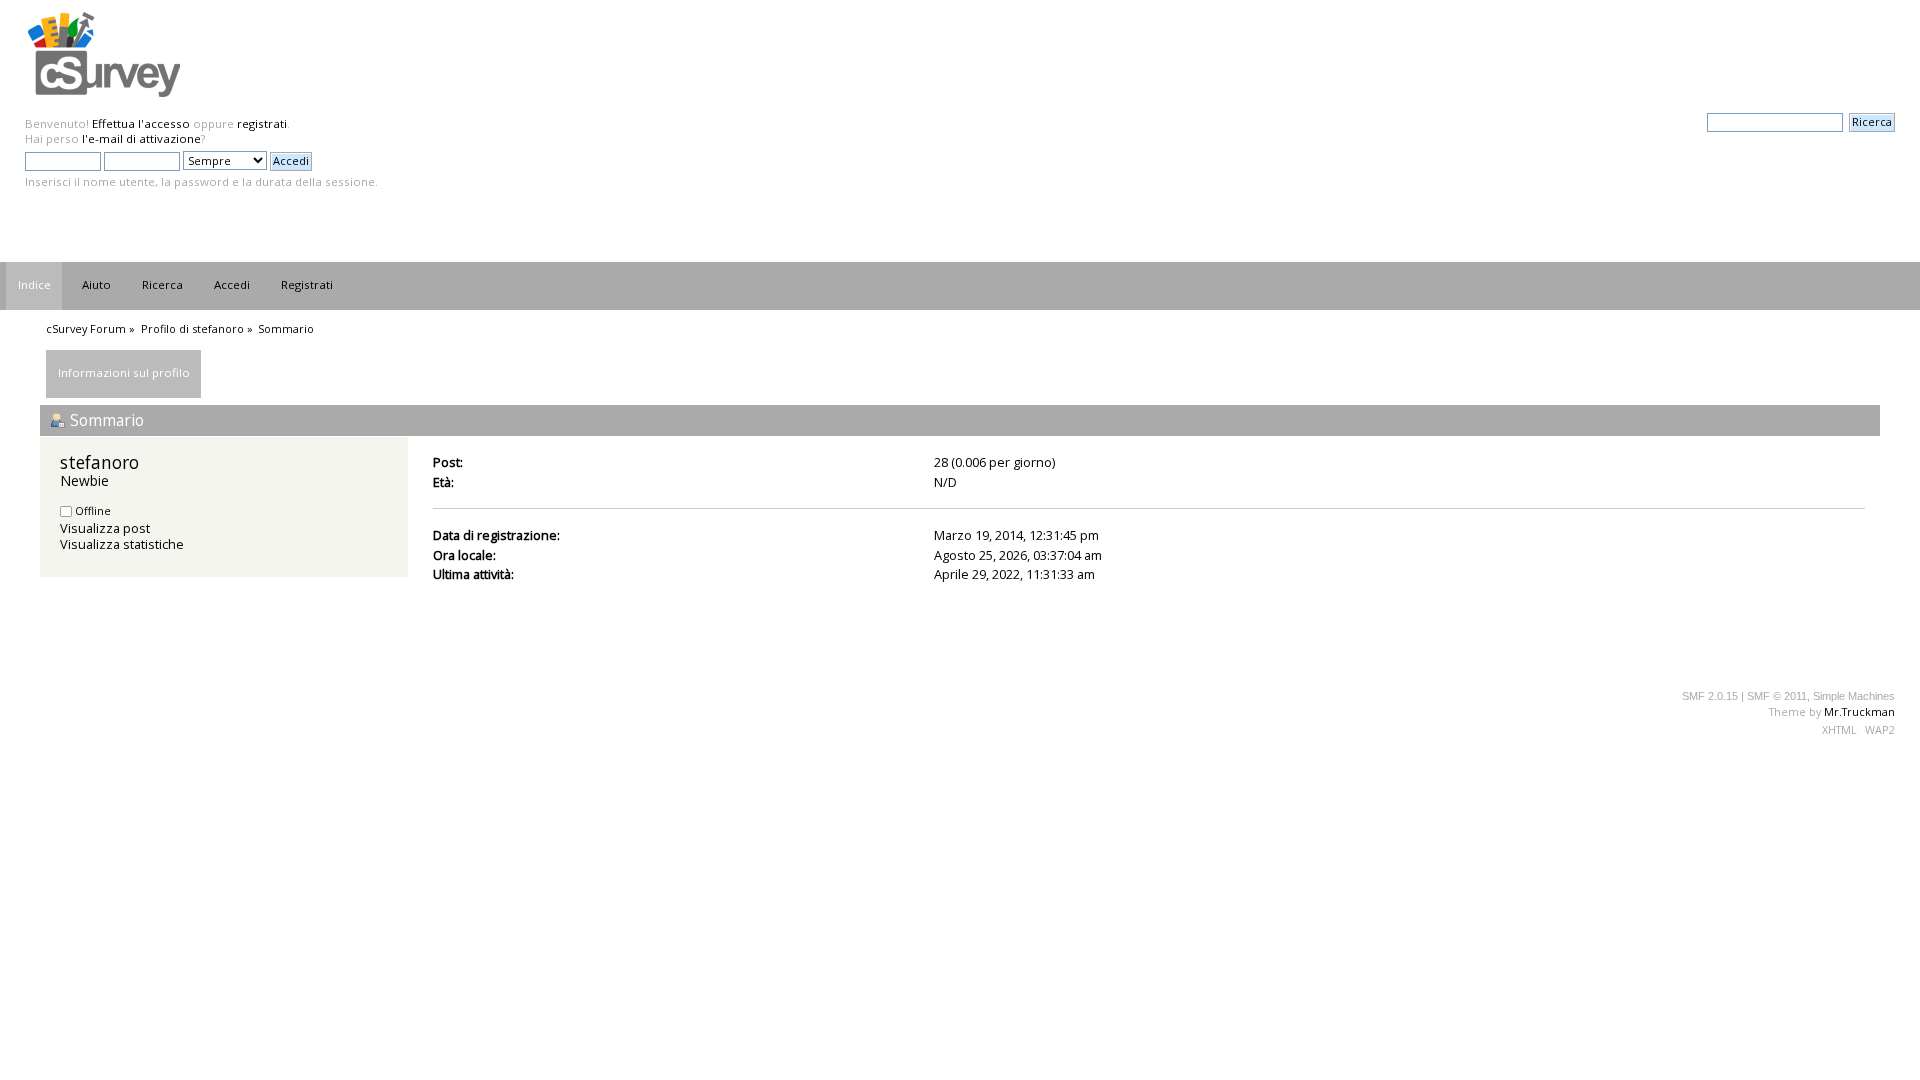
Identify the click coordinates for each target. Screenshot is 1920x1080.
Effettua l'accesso (141, 123)
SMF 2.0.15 (1710, 696)
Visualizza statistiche (122, 544)
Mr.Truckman (1859, 711)
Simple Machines (1854, 696)
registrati (262, 123)
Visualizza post (105, 528)
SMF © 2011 (1777, 696)
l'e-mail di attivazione (141, 138)
